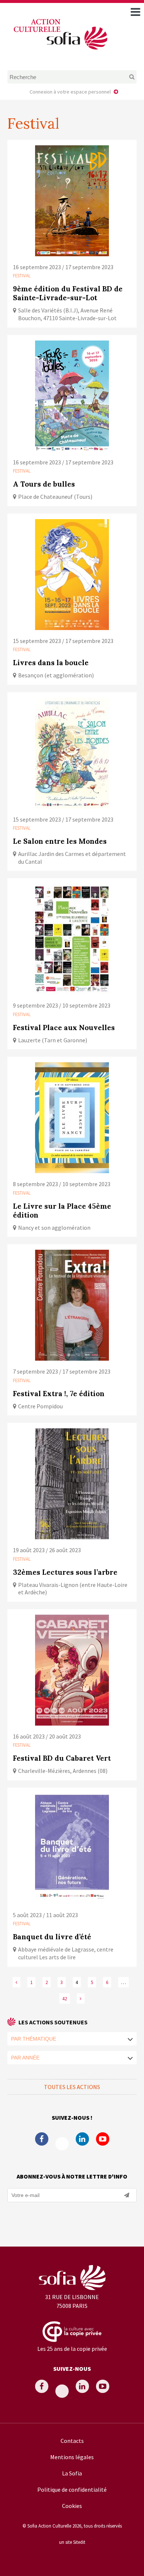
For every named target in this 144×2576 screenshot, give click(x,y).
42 (65, 1998)
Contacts (72, 2441)
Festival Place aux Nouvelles (64, 1028)
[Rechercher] (125, 77)
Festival (22, 275)
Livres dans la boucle (51, 663)
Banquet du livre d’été (52, 1937)
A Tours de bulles (44, 484)
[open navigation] (136, 12)
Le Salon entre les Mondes (60, 841)
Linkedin (82, 2139)
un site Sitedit (72, 2542)
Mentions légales (72, 2457)
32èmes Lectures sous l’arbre (65, 1572)
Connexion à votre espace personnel (70, 92)
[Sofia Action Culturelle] (60, 51)
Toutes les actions (72, 2087)
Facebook (42, 2139)
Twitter (62, 2144)
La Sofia (72, 2473)
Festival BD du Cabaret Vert (62, 1758)
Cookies (72, 2506)
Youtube (103, 2139)
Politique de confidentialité (72, 2489)
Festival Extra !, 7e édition (59, 1394)
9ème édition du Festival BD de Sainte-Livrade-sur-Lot (68, 293)
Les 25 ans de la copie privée (72, 2349)
